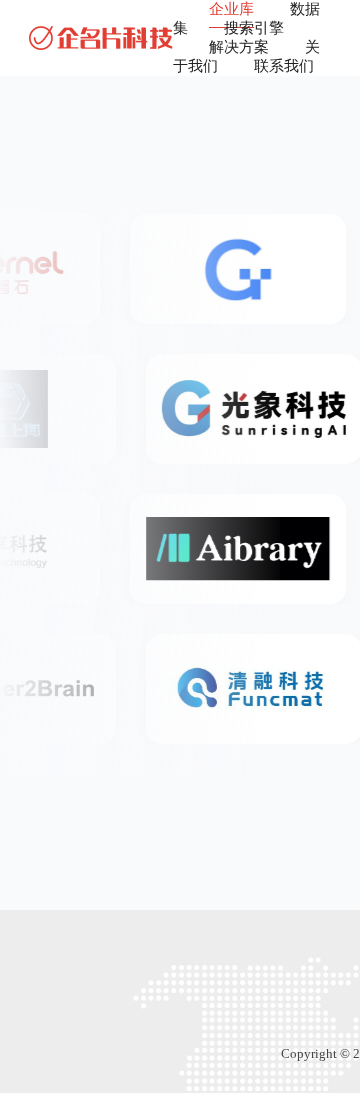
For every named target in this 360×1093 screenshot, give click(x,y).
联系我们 (284, 66)
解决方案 (239, 47)
